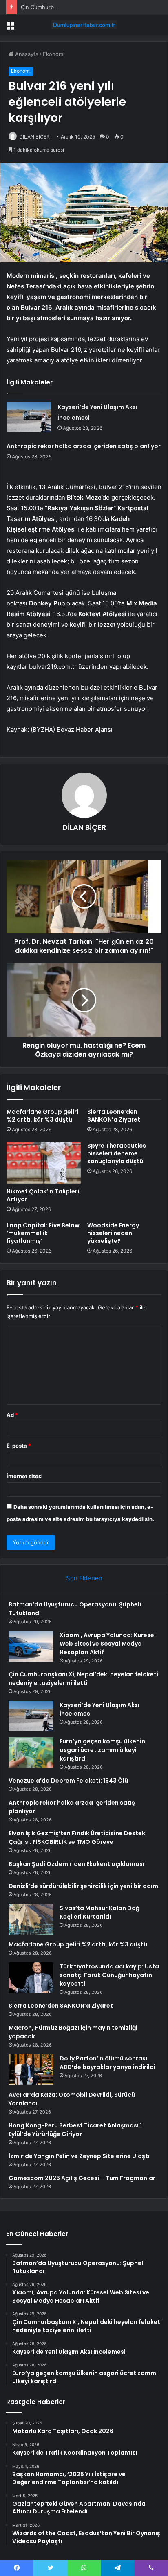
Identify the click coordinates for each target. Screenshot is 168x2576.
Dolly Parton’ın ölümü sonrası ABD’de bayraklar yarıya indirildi (107, 2063)
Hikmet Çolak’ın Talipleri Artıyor (43, 1195)
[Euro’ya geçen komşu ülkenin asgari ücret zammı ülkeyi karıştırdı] (31, 1753)
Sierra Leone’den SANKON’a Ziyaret (114, 1116)
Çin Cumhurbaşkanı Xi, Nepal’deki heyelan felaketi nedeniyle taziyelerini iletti (83, 1679)
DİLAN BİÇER (84, 827)
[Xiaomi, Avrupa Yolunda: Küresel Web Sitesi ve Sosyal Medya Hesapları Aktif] (31, 1646)
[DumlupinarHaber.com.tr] (84, 25)
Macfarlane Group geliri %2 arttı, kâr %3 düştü (42, 1116)
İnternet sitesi (25, 1476)
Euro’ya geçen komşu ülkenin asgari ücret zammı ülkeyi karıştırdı (102, 1750)
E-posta (19, 1446)
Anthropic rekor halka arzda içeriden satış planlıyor (84, 446)
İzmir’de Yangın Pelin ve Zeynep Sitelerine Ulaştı (79, 2156)
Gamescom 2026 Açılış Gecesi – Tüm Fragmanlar (82, 2178)
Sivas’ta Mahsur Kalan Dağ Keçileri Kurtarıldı (99, 1912)
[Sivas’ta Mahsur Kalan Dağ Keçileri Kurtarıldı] (31, 1919)
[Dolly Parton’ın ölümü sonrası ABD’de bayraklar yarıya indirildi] (31, 2070)
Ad (12, 1415)
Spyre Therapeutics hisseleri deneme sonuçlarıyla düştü (117, 1153)
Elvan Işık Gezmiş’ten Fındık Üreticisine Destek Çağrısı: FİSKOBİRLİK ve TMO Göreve (77, 1838)
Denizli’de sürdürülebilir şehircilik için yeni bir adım (83, 1886)
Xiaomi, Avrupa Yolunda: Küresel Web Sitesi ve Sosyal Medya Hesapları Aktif (108, 1644)
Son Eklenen (84, 1578)
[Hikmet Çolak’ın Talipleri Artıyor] (44, 1163)
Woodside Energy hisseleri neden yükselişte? (113, 1233)
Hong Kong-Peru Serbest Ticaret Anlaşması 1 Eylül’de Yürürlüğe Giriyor (75, 2130)
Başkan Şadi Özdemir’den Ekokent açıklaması (76, 1864)
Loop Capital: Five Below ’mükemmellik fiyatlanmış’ (43, 1233)
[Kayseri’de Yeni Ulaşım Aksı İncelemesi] (29, 417)
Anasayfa (26, 54)
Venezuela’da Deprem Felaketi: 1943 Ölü (68, 1781)
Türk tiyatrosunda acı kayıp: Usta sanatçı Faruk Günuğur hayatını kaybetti (109, 1975)
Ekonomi (54, 54)
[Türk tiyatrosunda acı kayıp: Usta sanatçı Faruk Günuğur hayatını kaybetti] (31, 1978)
